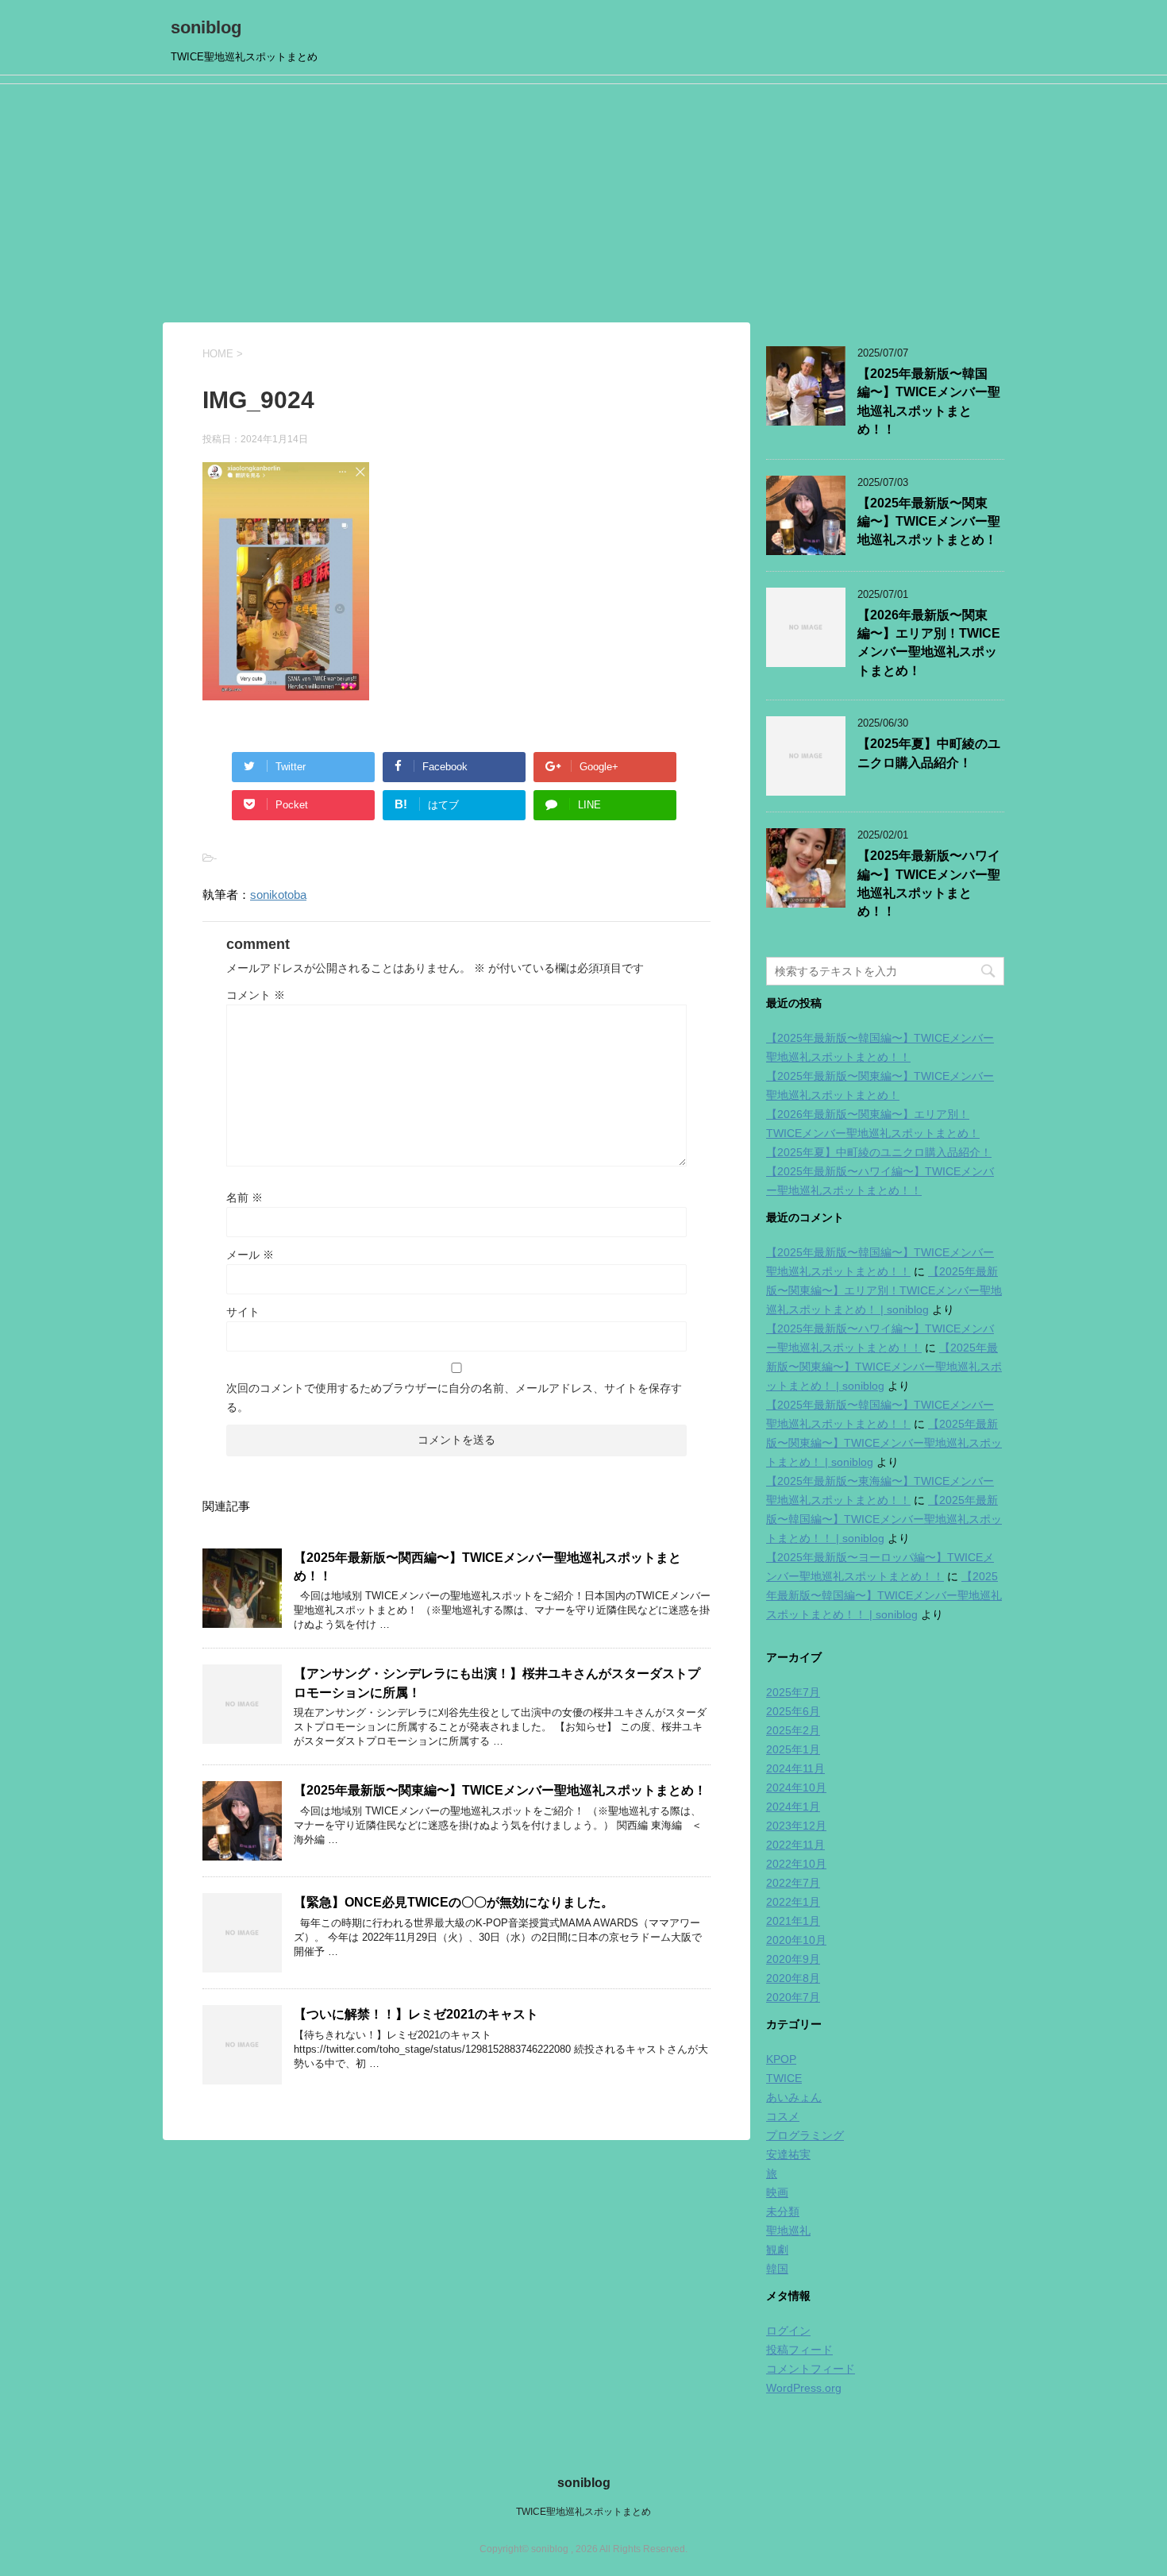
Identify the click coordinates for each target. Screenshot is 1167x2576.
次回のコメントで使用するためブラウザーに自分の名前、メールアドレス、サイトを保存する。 (454, 1398)
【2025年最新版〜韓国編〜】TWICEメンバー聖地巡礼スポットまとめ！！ (929, 401)
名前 (245, 1197)
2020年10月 (796, 1940)
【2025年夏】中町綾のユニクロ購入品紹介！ (879, 1152)
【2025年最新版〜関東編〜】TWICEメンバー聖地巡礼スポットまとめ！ (500, 1790)
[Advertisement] (583, 203)
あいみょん (794, 2097)
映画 (777, 2192)
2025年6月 (793, 1711)
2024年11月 (795, 1768)
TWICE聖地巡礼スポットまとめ (583, 2512)
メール (250, 1255)
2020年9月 (793, 1959)
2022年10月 (796, 1864)
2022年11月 (795, 1845)
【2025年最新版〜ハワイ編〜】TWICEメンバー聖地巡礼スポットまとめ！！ (929, 883)
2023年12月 (796, 1826)
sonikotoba (278, 895)
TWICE (784, 2078)
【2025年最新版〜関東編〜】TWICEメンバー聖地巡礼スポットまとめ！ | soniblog (884, 1367)
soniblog (206, 27)
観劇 (777, 2250)
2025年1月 (793, 1749)
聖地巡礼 (788, 2231)
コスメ (783, 2116)
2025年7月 (793, 1692)
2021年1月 (793, 1921)
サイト (243, 1312)
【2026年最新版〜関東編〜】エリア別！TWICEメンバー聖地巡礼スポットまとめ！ (929, 643)
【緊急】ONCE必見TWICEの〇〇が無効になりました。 (454, 1902)
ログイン (788, 2331)
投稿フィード (799, 2350)
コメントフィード (811, 2369)
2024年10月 (796, 1787)
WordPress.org (804, 2388)
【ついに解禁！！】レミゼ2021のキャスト (416, 2014)
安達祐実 (788, 2154)
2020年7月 (793, 1997)
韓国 (777, 2269)
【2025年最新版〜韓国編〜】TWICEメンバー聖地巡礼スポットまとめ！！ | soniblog (884, 1519)
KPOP (781, 2059)
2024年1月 (793, 1807)
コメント (256, 995)
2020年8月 (793, 1978)
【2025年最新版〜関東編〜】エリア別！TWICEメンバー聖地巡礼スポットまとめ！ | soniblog (884, 1290)
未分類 (783, 2212)
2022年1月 (793, 1902)
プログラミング (805, 2135)
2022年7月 (793, 1883)
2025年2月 (793, 1730)
